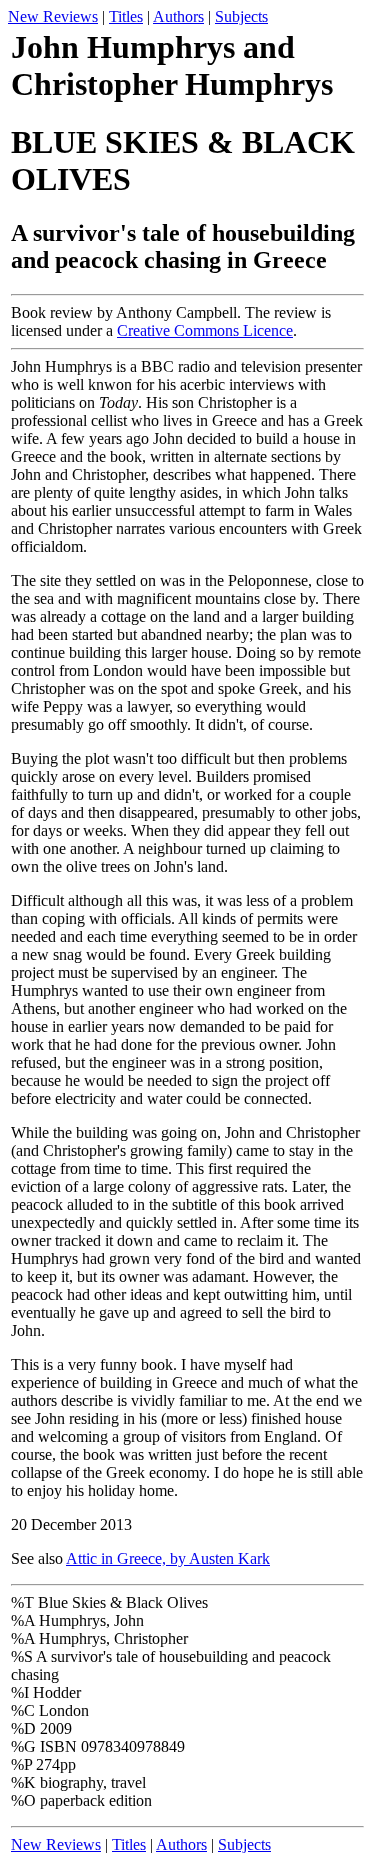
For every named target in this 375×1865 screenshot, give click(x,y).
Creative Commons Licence (205, 330)
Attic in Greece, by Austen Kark (168, 1558)
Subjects (241, 16)
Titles (126, 16)
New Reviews (53, 16)
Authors (178, 16)
